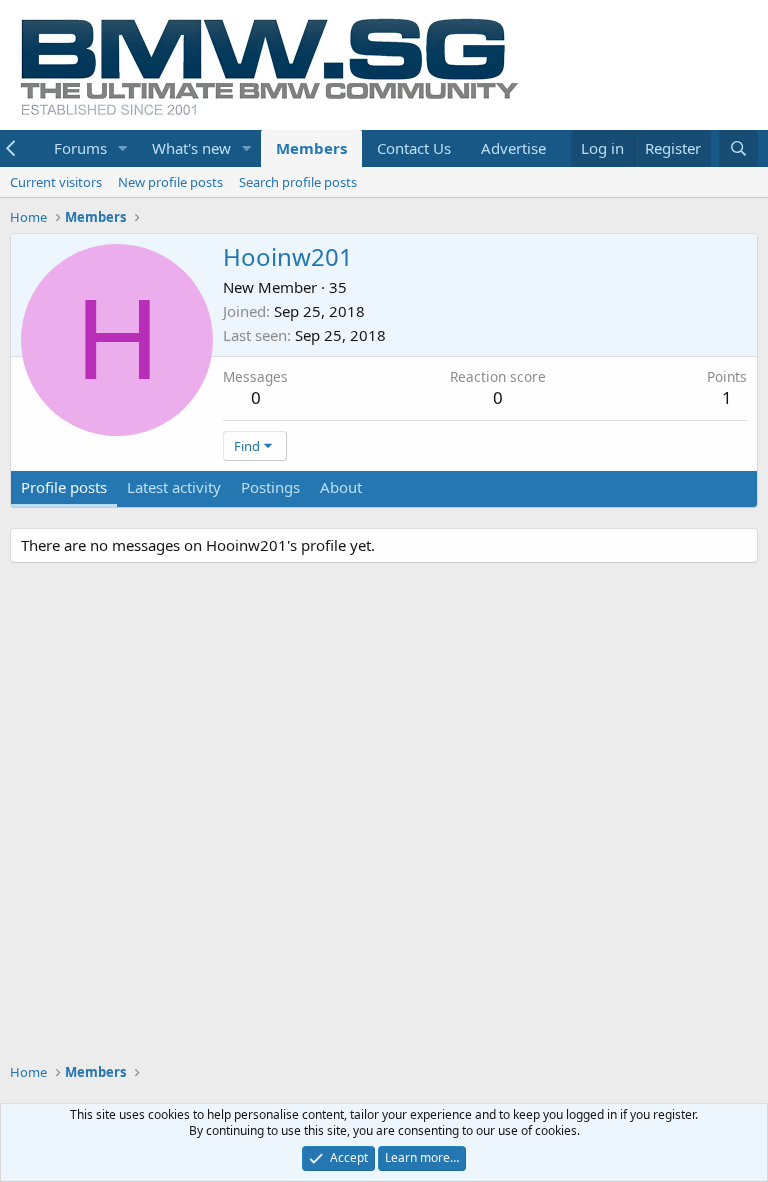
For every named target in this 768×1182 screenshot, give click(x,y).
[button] (123, 148)
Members (311, 148)
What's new (191, 148)
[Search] (738, 148)
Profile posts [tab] (64, 487)
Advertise (513, 148)
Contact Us (414, 148)
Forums (80, 148)
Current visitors (56, 182)
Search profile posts (298, 182)
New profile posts (170, 182)
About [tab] (341, 487)
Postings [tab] (270, 487)
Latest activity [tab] (174, 487)
